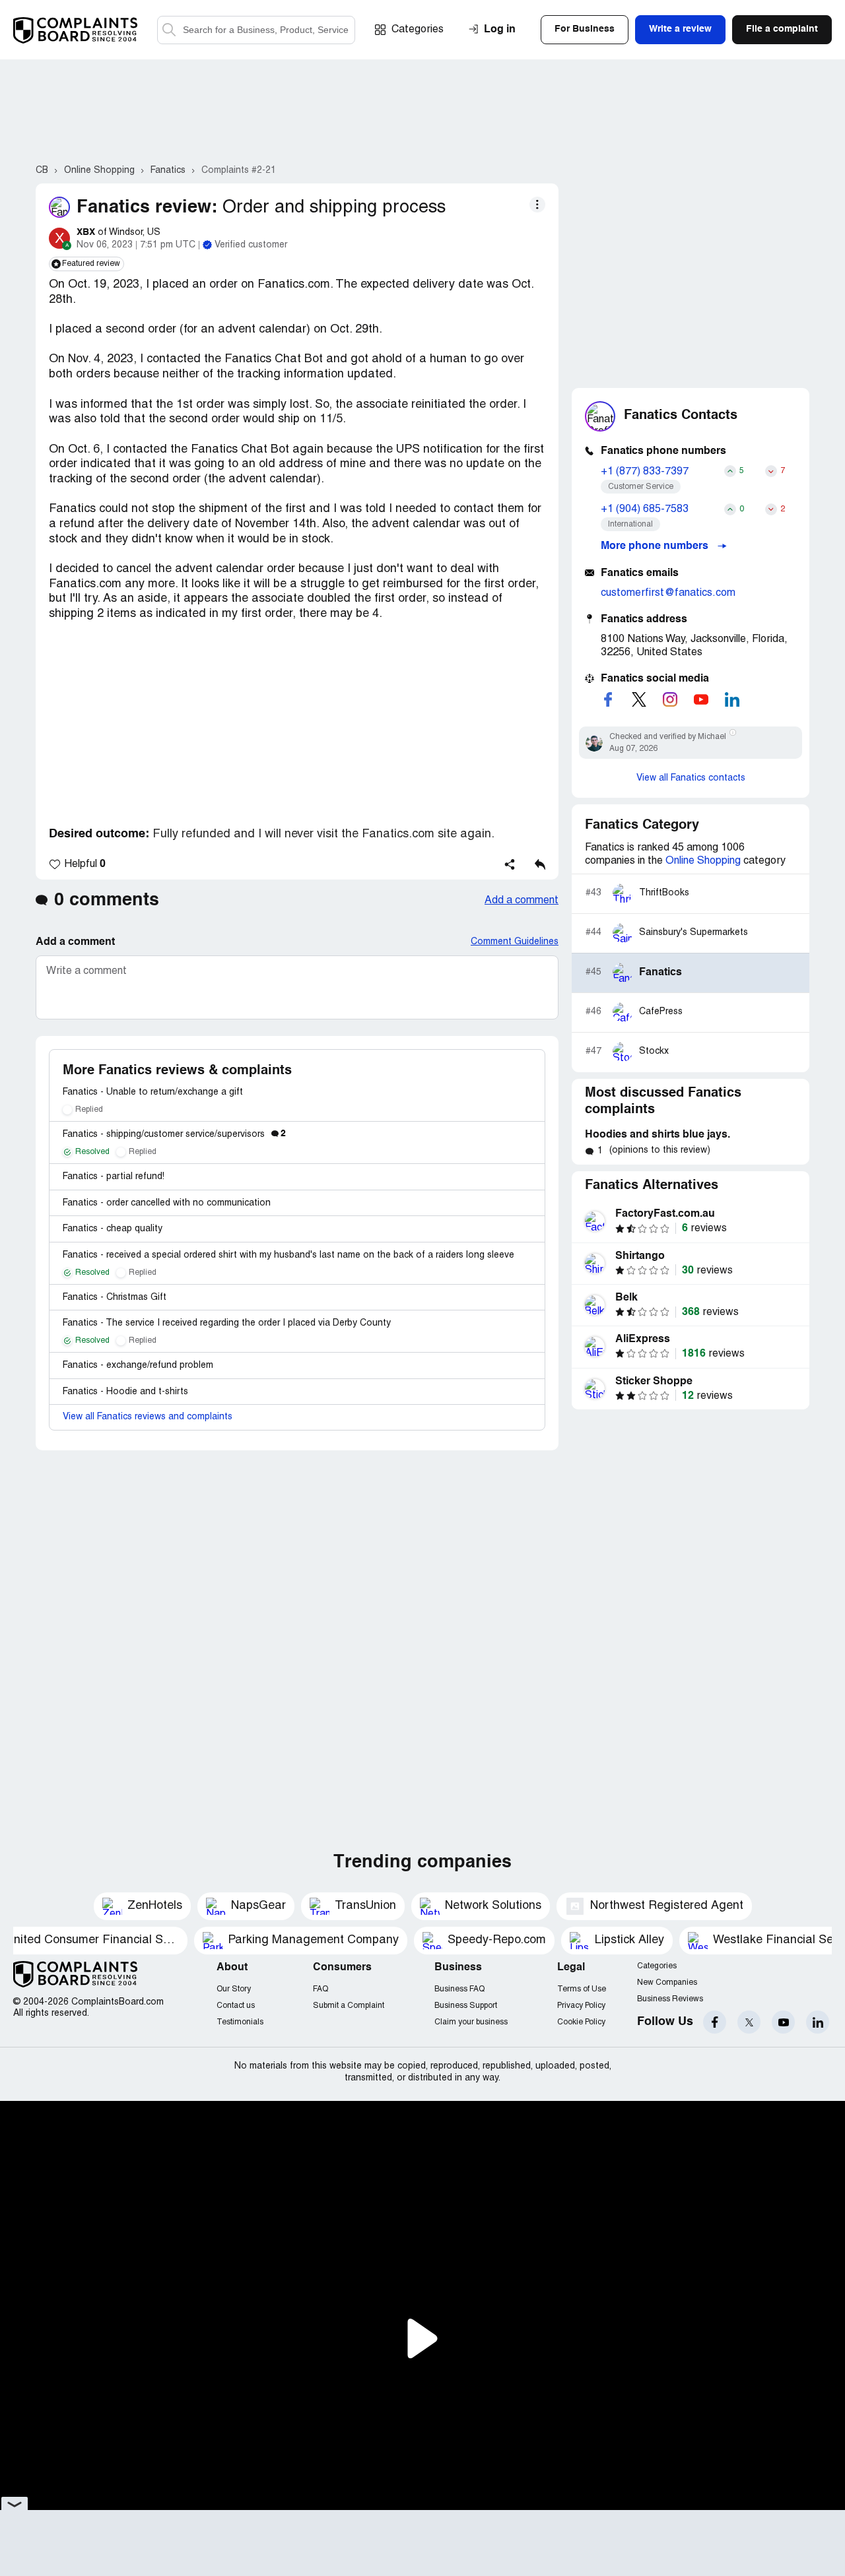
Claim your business (471, 2022)
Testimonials (240, 2022)
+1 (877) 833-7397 (645, 472)
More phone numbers (656, 546)
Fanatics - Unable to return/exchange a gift (153, 1092)
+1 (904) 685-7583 (645, 509)
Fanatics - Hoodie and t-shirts (125, 1392)
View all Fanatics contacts (691, 778)
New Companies (667, 1982)
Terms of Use (582, 1989)
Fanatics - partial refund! (114, 1177)
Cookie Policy (581, 2022)
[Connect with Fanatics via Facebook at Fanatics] (608, 699)
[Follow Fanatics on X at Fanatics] (639, 699)
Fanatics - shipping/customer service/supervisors (174, 1135)
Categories (418, 30)
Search (169, 30)
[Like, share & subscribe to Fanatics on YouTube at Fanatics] (701, 699)
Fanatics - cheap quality (113, 1229)
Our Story (234, 1989)
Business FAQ (459, 1989)
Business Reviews (670, 1999)
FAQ (321, 1989)
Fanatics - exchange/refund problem (138, 1366)
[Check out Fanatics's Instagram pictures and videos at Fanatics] (670, 699)
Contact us (236, 2006)
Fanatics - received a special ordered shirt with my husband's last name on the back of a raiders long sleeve (288, 1255)
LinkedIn (818, 2022)
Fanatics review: (147, 208)
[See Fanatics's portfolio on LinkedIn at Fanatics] (732, 699)
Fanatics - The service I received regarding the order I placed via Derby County (227, 1323)
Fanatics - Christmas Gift (115, 1298)
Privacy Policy (581, 2006)
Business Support (466, 2006)
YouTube (783, 2022)
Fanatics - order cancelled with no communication (167, 1203)
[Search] (256, 30)
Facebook (715, 2022)
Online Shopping (703, 861)
